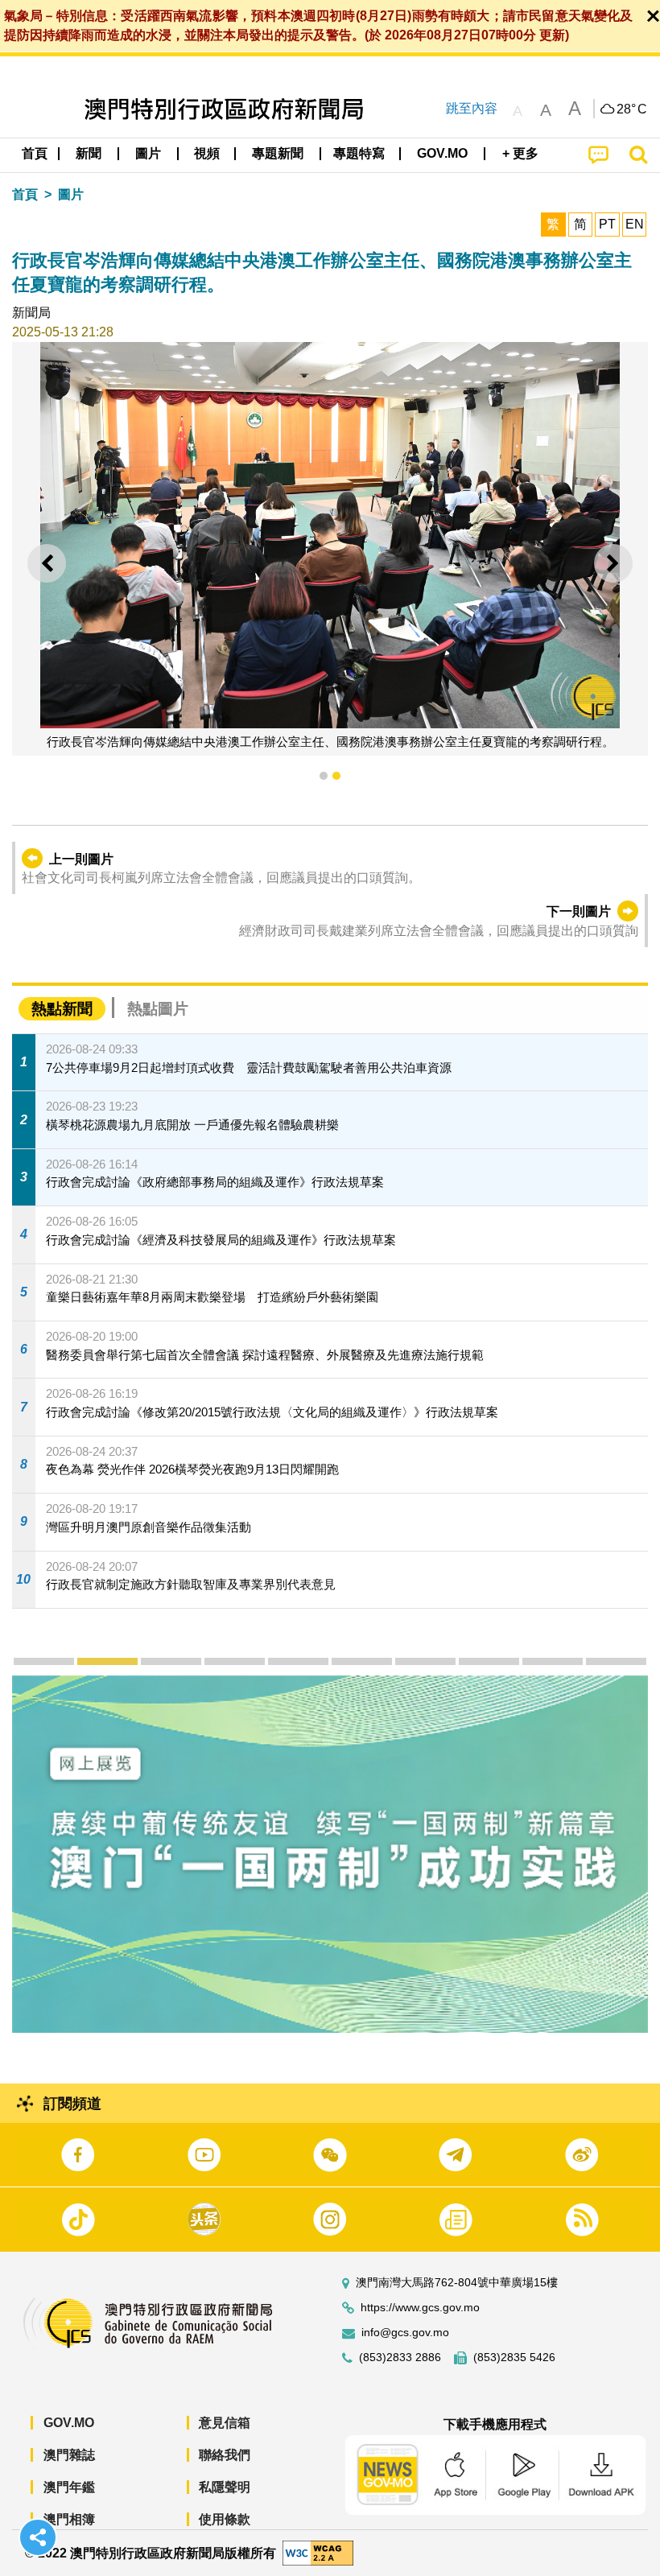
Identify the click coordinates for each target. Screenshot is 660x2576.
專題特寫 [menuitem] (359, 153)
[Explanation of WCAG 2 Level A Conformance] (318, 2552)
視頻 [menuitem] (207, 153)
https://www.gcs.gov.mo (420, 2308)
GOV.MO (69, 2423)
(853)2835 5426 (514, 2358)
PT (607, 224)
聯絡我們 (225, 2455)
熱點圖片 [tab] (158, 1009)
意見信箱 (225, 2423)
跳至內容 (472, 108)
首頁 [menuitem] (35, 153)
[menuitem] (89, 154)
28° (632, 109)
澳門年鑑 (69, 2487)
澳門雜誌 (69, 2455)
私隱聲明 (225, 2487)
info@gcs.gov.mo (405, 2333)
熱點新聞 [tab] (62, 1009)
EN (635, 224)
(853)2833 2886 (400, 2358)
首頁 (25, 194)
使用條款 (225, 2519)
